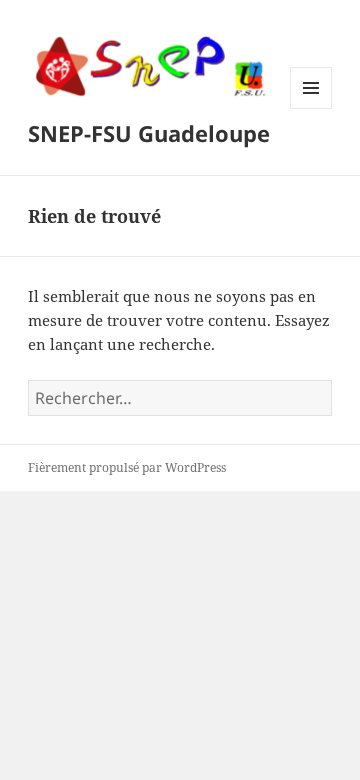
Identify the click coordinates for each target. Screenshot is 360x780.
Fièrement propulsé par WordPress (127, 467)
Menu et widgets (311, 108)
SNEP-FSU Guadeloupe (149, 133)
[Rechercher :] (180, 398)
